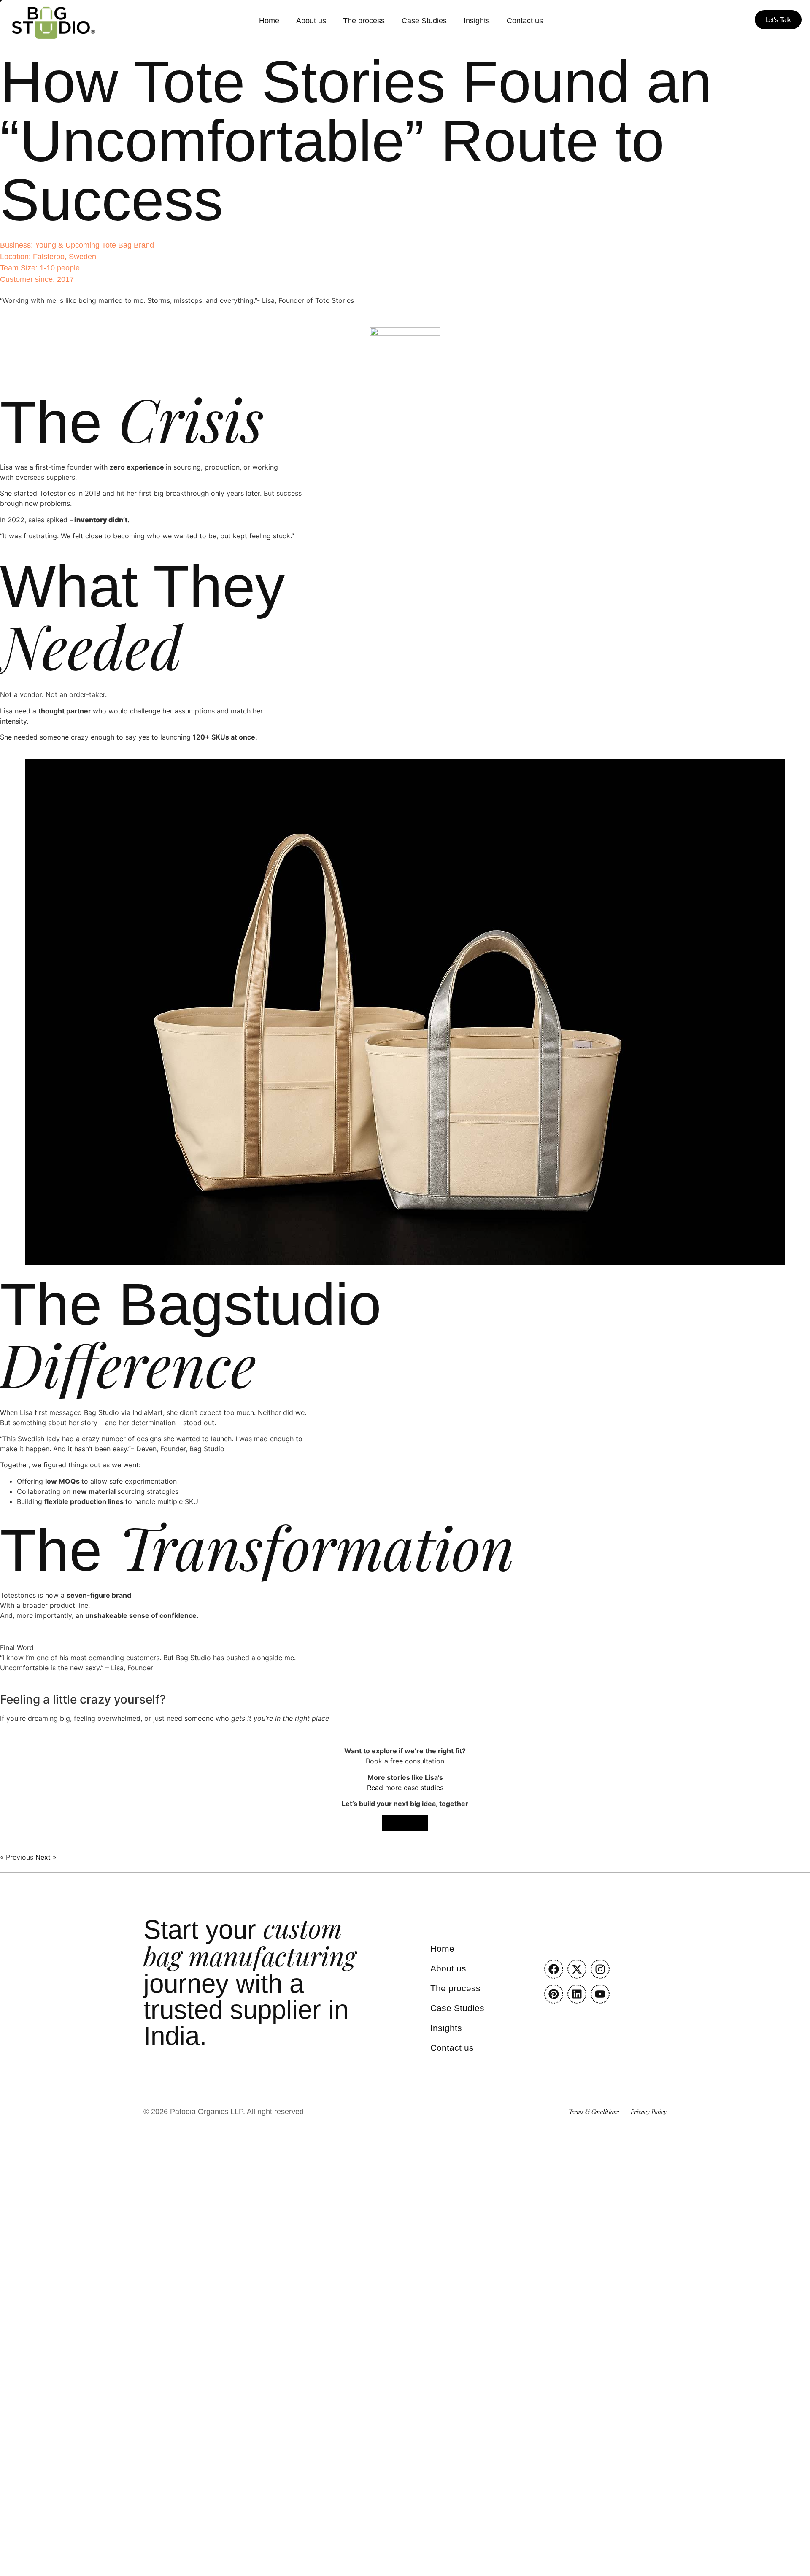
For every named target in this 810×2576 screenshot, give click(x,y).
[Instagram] (600, 1969)
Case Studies (424, 21)
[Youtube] (600, 1994)
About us (311, 21)
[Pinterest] (554, 1994)
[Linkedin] (577, 1994)
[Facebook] (554, 1969)
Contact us (525, 21)
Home (269, 21)
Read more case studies (405, 1788)
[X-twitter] (577, 1969)
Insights (477, 21)
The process (364, 21)
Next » (46, 1857)
